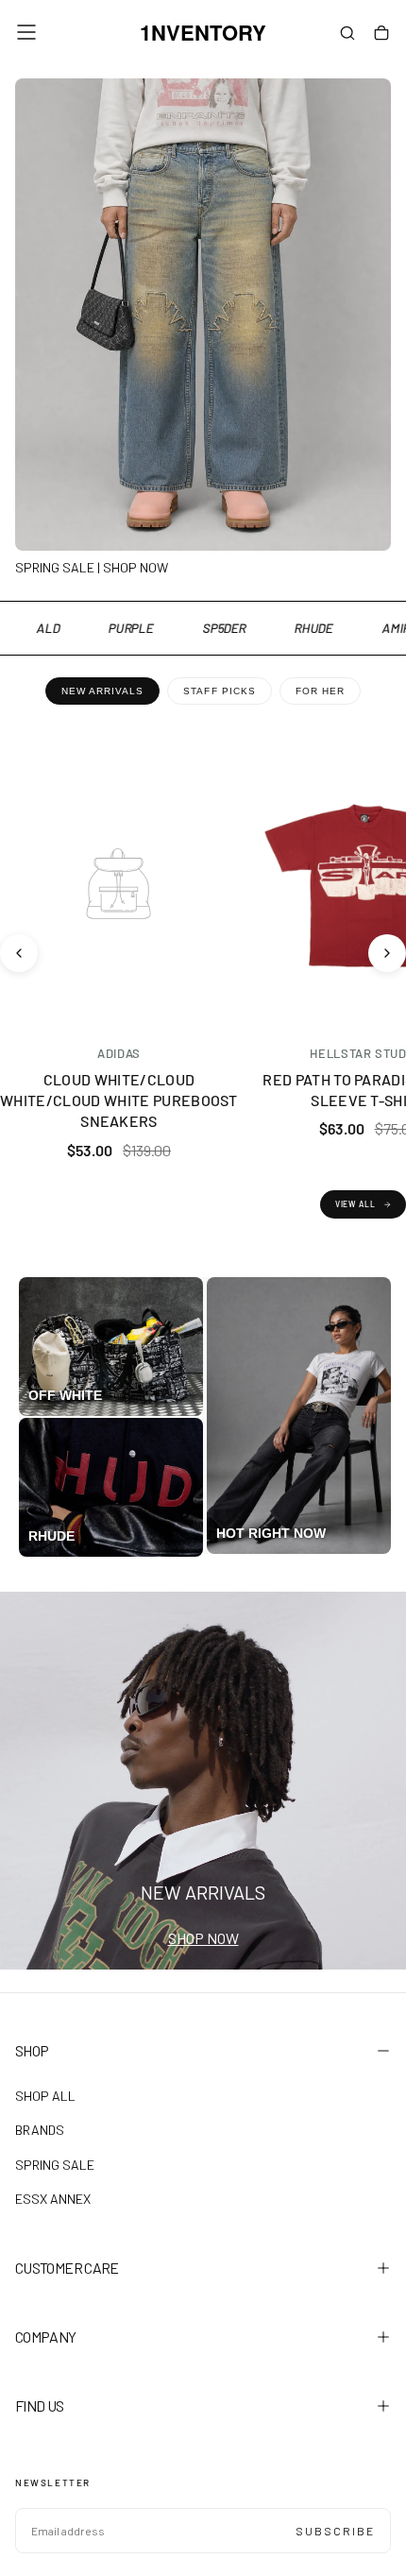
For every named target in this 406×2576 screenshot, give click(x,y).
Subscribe (335, 2531)
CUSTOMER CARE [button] (67, 2268)
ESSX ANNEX (53, 2199)
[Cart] (381, 34)
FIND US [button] (40, 2405)
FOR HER (320, 691)
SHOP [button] (32, 2050)
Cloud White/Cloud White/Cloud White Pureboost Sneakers (119, 1100)
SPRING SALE (55, 2165)
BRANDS (40, 2130)
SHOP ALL (45, 2096)
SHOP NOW (203, 1938)
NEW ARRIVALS (102, 691)
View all (355, 1204)
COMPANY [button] (46, 2337)
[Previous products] (19, 953)
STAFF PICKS (219, 691)
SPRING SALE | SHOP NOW (92, 567)
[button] (26, 32)
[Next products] (387, 953)
